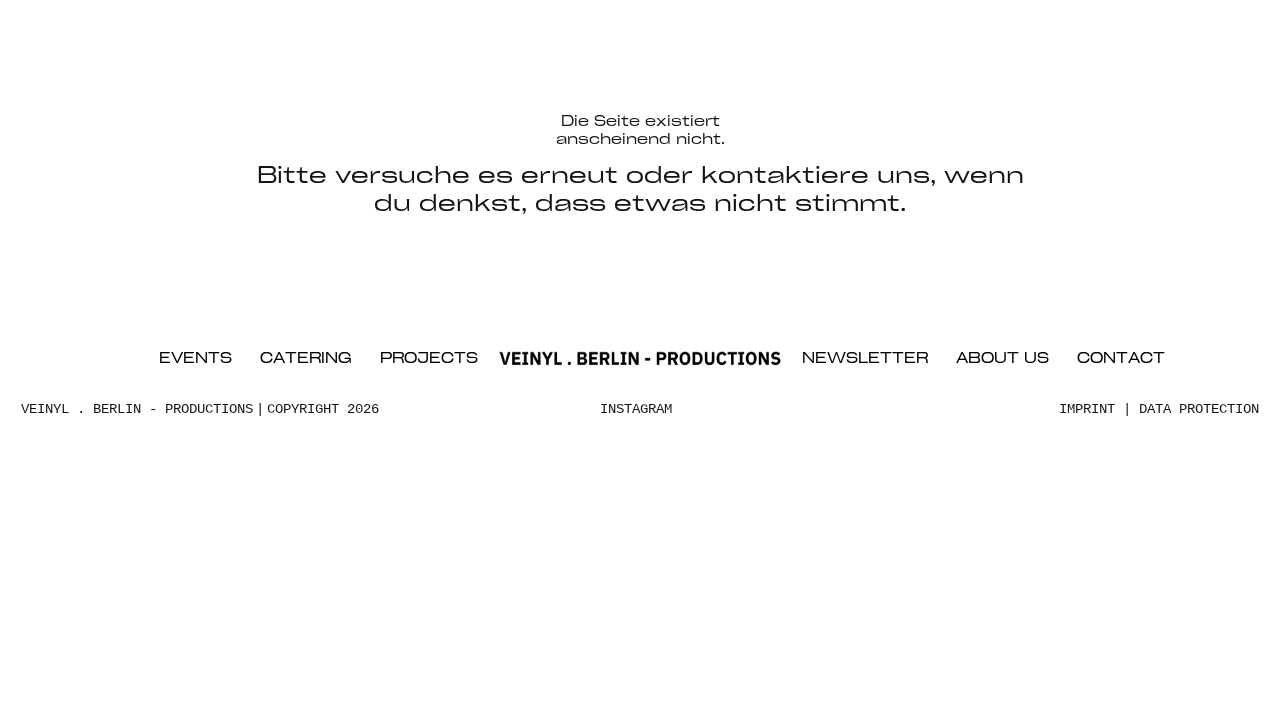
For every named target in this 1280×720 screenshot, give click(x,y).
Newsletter (865, 359)
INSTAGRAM (636, 409)
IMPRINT (1087, 409)
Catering (306, 359)
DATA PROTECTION (1199, 409)
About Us (1002, 359)
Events (195, 359)
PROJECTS (429, 359)
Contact (1121, 359)
